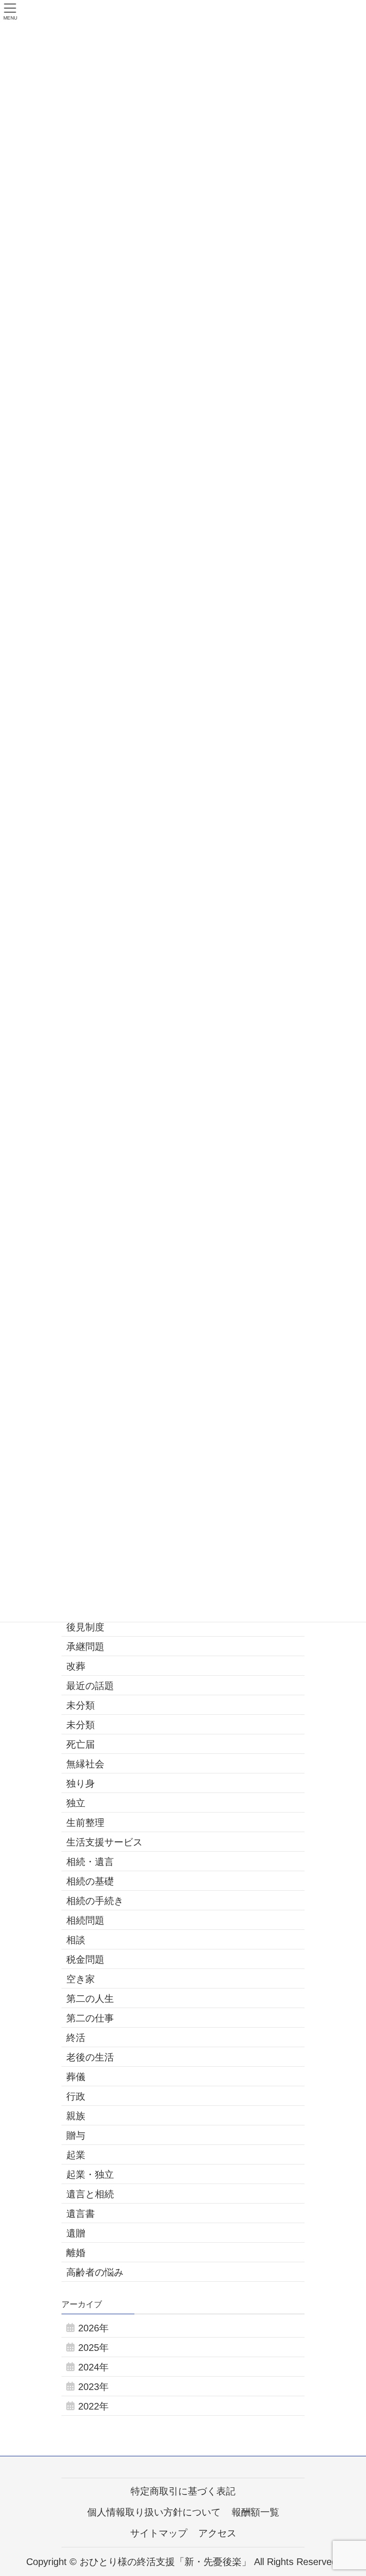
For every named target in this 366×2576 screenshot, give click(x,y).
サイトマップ (159, 2533)
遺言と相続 (90, 2194)
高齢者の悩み (95, 2272)
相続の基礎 (90, 1881)
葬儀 (76, 2077)
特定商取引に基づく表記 (183, 2491)
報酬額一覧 (255, 2512)
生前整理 (85, 1823)
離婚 (76, 2253)
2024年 (93, 2367)
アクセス (217, 2533)
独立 (76, 1803)
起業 (76, 2155)
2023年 (93, 2387)
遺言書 (81, 2214)
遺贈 (76, 2233)
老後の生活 (90, 2057)
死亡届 (81, 1744)
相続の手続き (95, 1901)
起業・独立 (90, 2174)
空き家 (81, 1979)
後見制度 (85, 1627)
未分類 (81, 1705)
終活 (76, 2038)
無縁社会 (85, 1764)
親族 (76, 2116)
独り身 (81, 1783)
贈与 (76, 2135)
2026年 (93, 2328)
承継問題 (85, 1647)
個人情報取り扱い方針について (154, 2512)
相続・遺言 (90, 1862)
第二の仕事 (90, 2018)
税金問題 (85, 1959)
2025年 (93, 2348)
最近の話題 (90, 1686)
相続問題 (85, 1920)
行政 (76, 2096)
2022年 (93, 2406)
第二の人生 (90, 1999)
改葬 (76, 1666)
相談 (76, 1940)
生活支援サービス (104, 1842)
